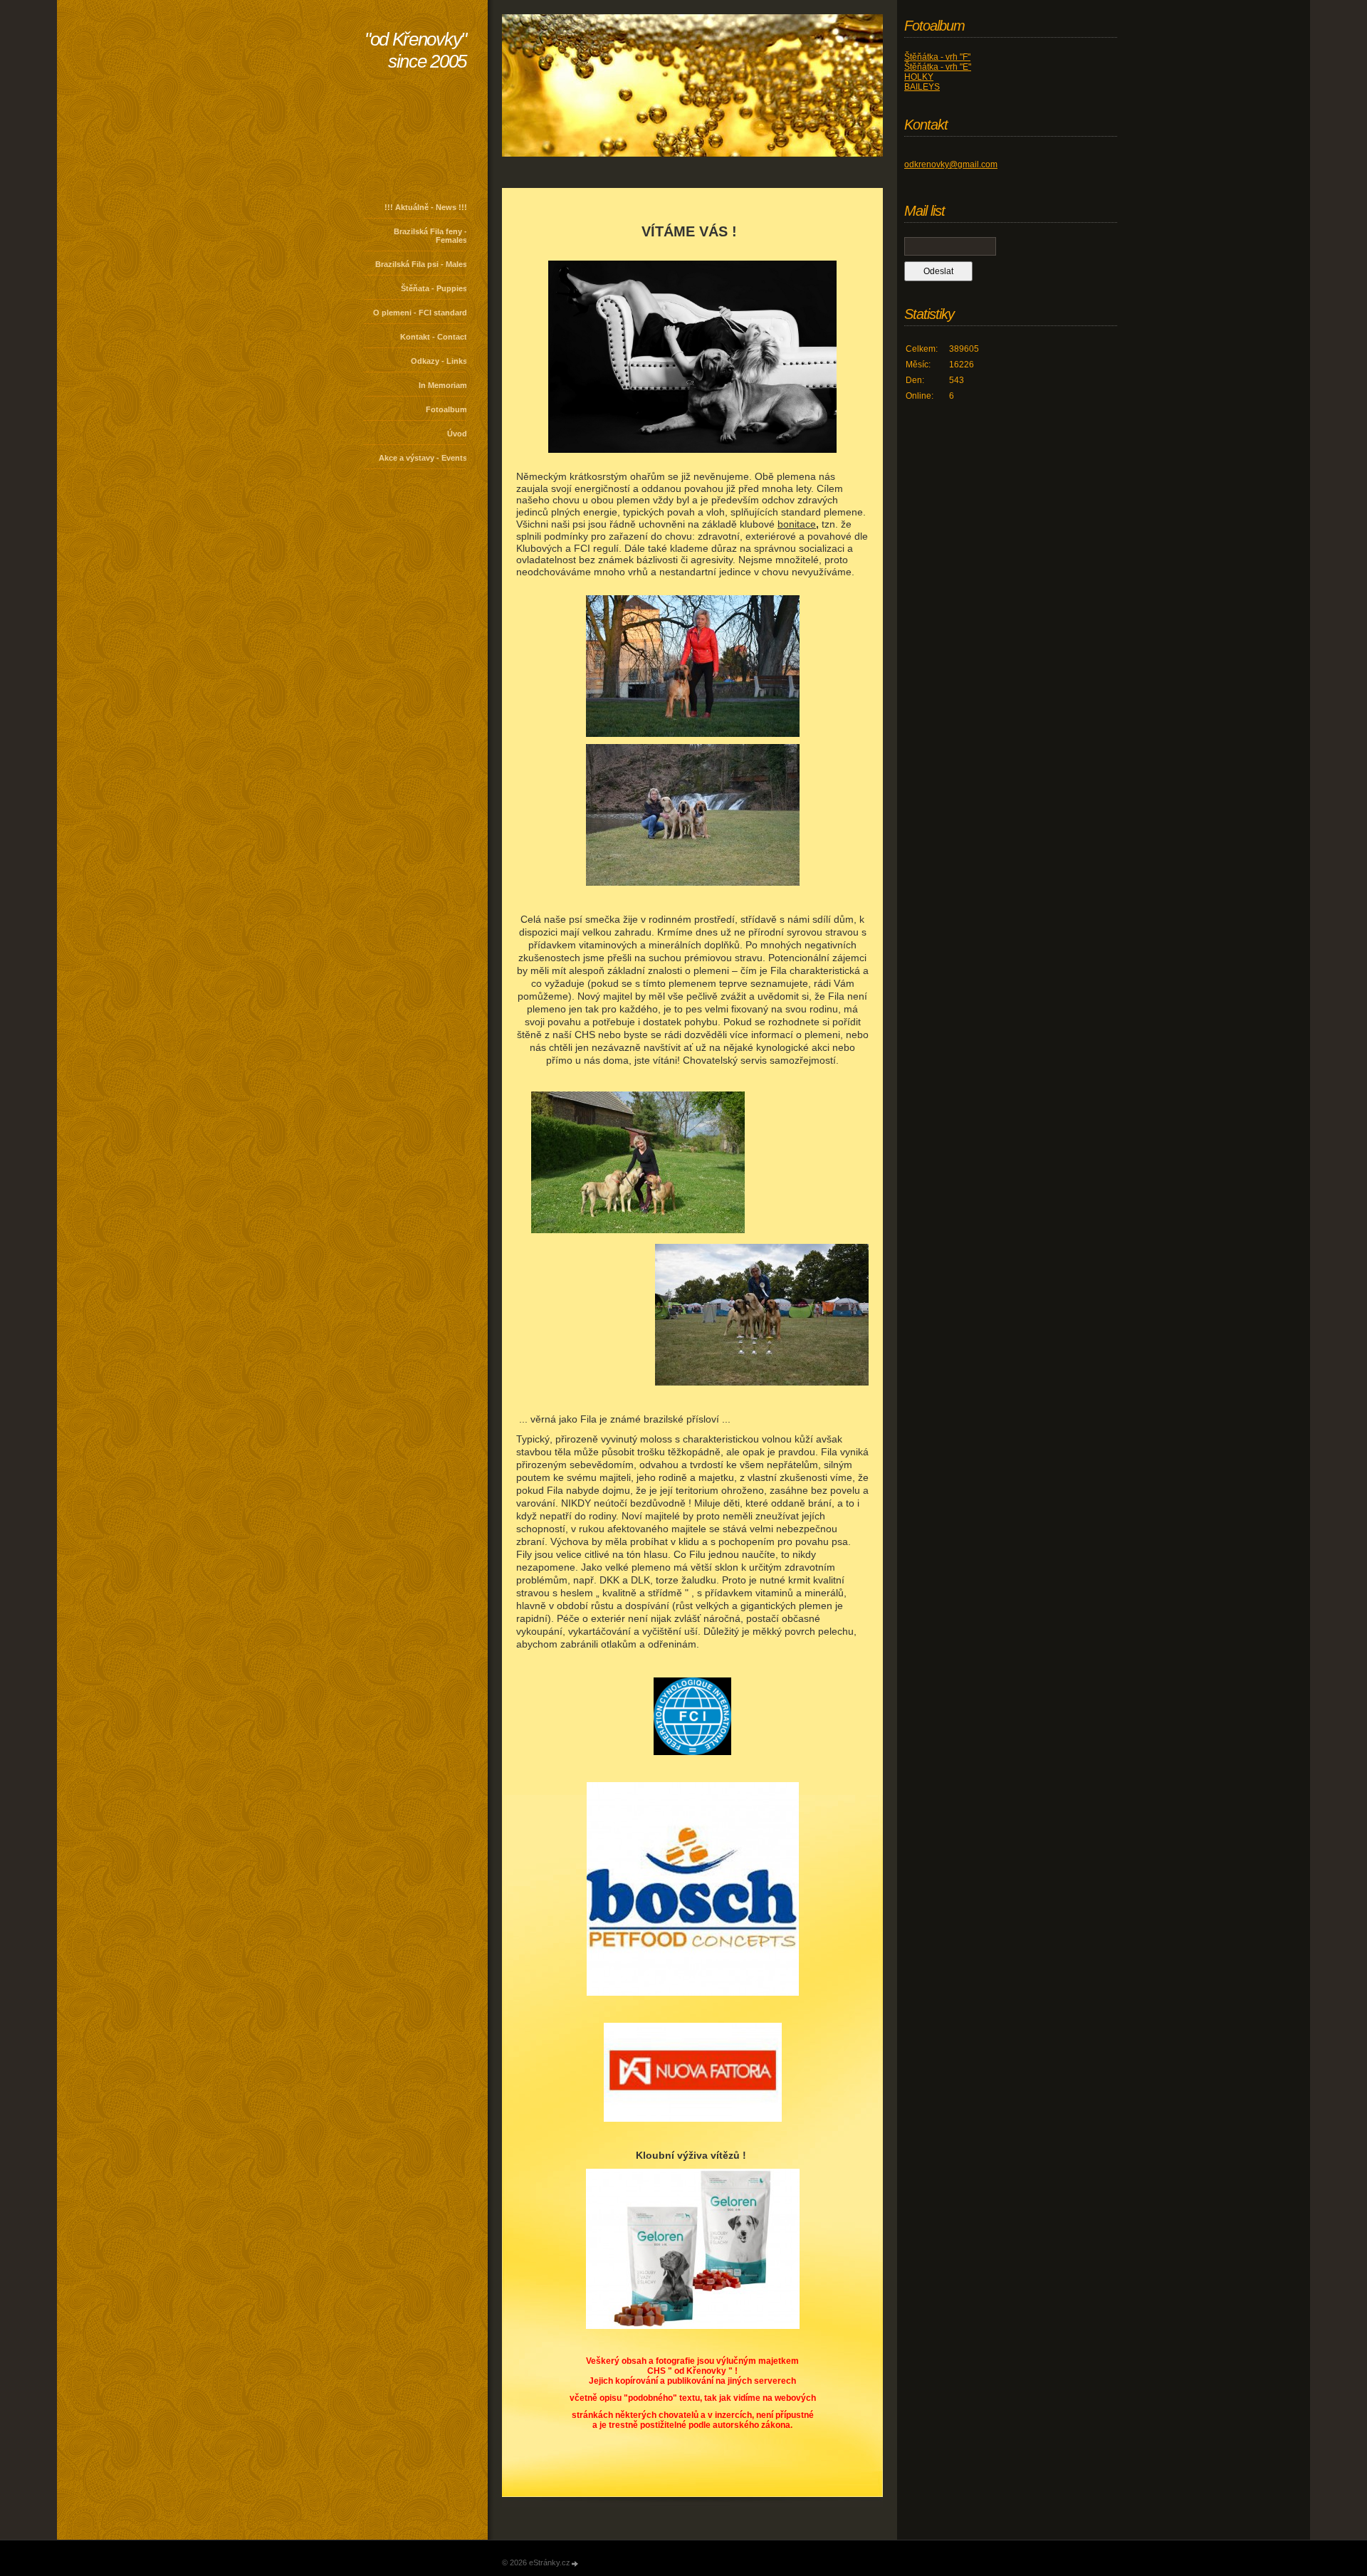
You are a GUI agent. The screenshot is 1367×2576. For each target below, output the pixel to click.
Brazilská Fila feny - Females (430, 236)
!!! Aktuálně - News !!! (426, 207)
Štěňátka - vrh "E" (938, 67)
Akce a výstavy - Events (423, 458)
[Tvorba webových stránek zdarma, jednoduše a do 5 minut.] (575, 2564)
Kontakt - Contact (434, 337)
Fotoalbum (446, 409)
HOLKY (919, 77)
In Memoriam (443, 385)
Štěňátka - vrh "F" (937, 57)
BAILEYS (922, 87)
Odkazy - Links (439, 361)
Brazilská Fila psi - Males (421, 264)
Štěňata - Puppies (434, 288)
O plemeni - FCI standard (420, 313)
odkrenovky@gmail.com (951, 164)
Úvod (457, 434)
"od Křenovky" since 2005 (415, 50)
